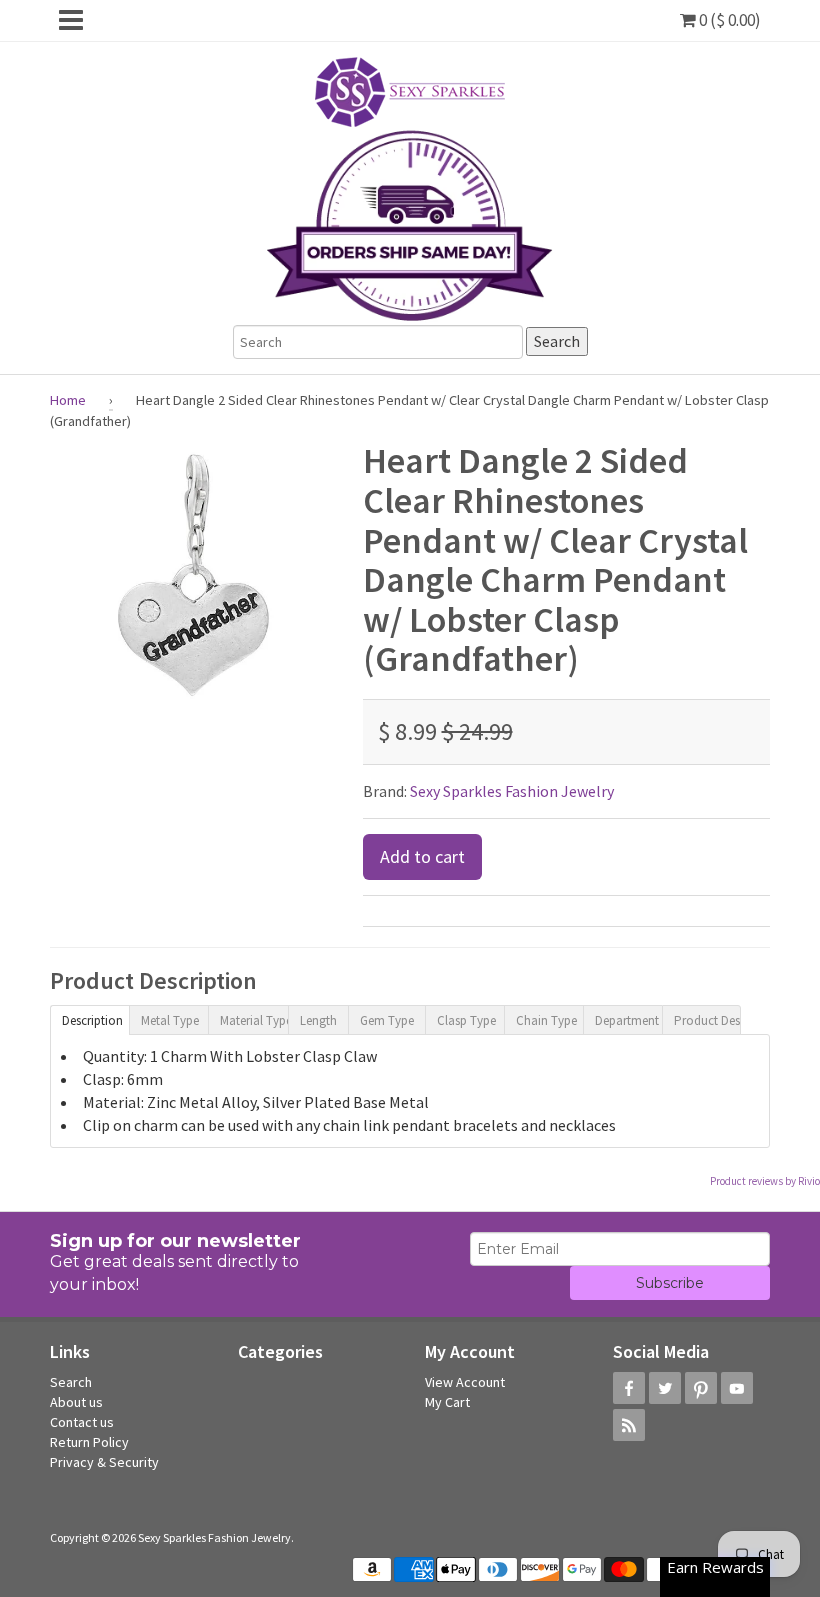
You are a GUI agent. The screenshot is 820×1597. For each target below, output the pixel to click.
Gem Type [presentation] (387, 1020)
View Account (465, 1382)
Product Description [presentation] (707, 1020)
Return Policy (89, 1442)
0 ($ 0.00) (728, 20)
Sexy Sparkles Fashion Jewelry (512, 791)
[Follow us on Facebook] (629, 1388)
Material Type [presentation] (253, 1020)
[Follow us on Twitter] (665, 1388)
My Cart (447, 1402)
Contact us (82, 1422)
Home (68, 400)
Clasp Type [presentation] (466, 1020)
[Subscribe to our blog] (629, 1425)
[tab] (89, 1019)
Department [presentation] (627, 1020)
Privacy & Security (104, 1462)
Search (71, 1382)
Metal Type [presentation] (170, 1020)
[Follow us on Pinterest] (701, 1388)
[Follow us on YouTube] (737, 1388)
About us (76, 1402)
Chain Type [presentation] (546, 1020)
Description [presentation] (92, 1020)
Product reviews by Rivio (765, 1181)
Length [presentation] (318, 1020)
